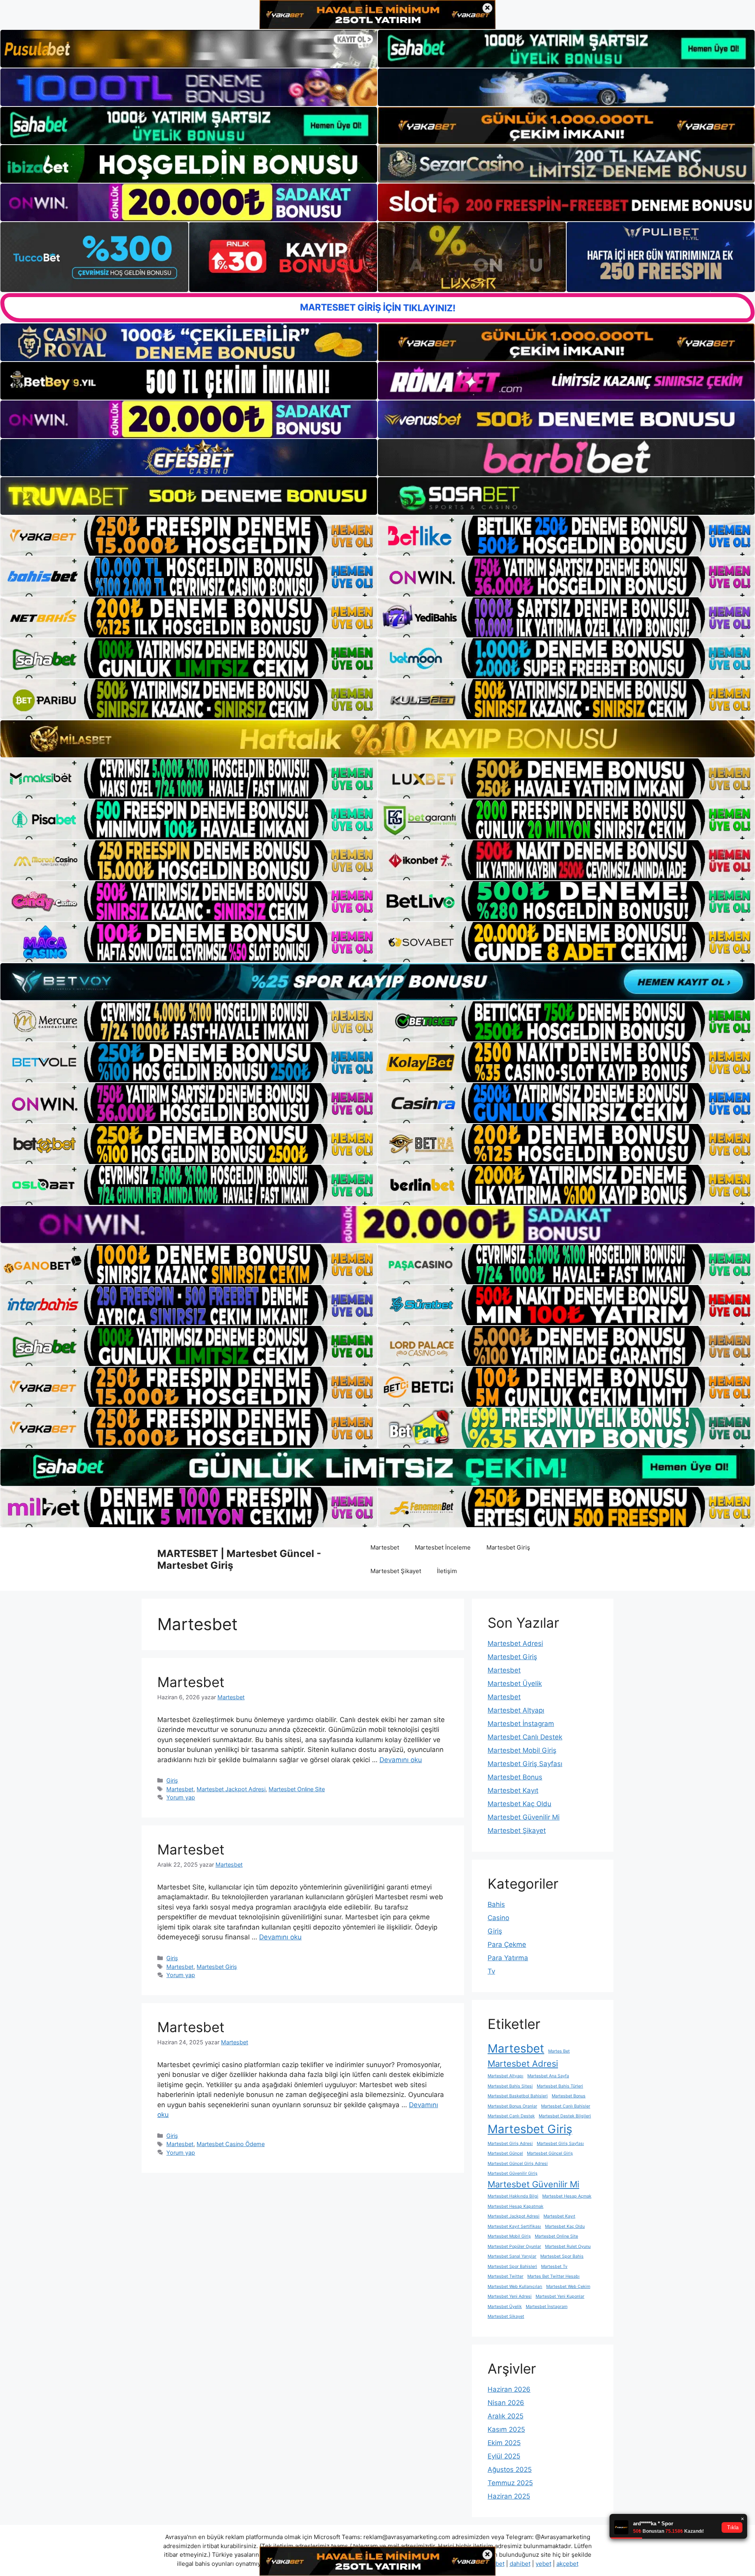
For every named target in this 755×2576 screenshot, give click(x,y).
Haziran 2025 (509, 2496)
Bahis (496, 1904)
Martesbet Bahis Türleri (560, 2086)
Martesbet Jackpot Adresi (231, 1789)
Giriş (172, 1780)
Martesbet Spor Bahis (562, 2256)
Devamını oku (401, 1760)
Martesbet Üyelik (515, 1684)
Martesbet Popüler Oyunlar (514, 2246)
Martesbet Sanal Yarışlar (512, 2256)
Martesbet (385, 1547)
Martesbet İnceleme (443, 1547)
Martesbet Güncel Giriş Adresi (518, 2164)
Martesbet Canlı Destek (525, 1737)
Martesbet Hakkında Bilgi (513, 2196)
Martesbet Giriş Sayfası (525, 1764)
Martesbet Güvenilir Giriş (513, 2173)
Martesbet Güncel (505, 2153)
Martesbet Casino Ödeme (231, 2144)
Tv (491, 1971)
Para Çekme (507, 1944)
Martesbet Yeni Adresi (510, 2296)
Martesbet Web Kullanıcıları (515, 2287)
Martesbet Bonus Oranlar (512, 2106)
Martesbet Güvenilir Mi (524, 1817)
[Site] (189, 536)
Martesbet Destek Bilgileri (565, 2116)
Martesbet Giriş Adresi (510, 2144)
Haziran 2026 (509, 2389)
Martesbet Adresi (515, 1643)
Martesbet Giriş (508, 1547)
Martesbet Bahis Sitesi (510, 2086)
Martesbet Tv (554, 2267)
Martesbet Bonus (515, 1777)
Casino (498, 1918)
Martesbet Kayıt (513, 1790)
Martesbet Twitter (505, 2276)
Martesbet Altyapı (516, 1710)
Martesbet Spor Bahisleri (512, 2267)
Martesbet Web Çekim (568, 2287)
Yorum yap (181, 1797)
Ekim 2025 (504, 2443)
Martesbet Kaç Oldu (519, 1804)
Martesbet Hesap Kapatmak (516, 2206)
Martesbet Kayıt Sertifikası (514, 2226)
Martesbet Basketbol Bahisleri (518, 2096)
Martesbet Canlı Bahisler (566, 2106)
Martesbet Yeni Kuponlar (560, 2296)
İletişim (447, 1571)
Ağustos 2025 (510, 2470)
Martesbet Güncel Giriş (550, 2153)
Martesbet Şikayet (396, 1571)
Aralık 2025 (505, 2416)
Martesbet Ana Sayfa (548, 2076)
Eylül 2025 (504, 2456)
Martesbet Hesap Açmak (567, 2196)
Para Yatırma (508, 1958)
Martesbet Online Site (297, 1789)
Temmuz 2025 (510, 2483)
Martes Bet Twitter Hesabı (553, 2276)
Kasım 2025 (506, 2429)
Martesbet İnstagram (521, 1724)
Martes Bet (559, 2051)
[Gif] (377, 739)
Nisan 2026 (506, 2403)
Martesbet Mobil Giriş (522, 1750)
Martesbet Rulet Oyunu (568, 2246)
